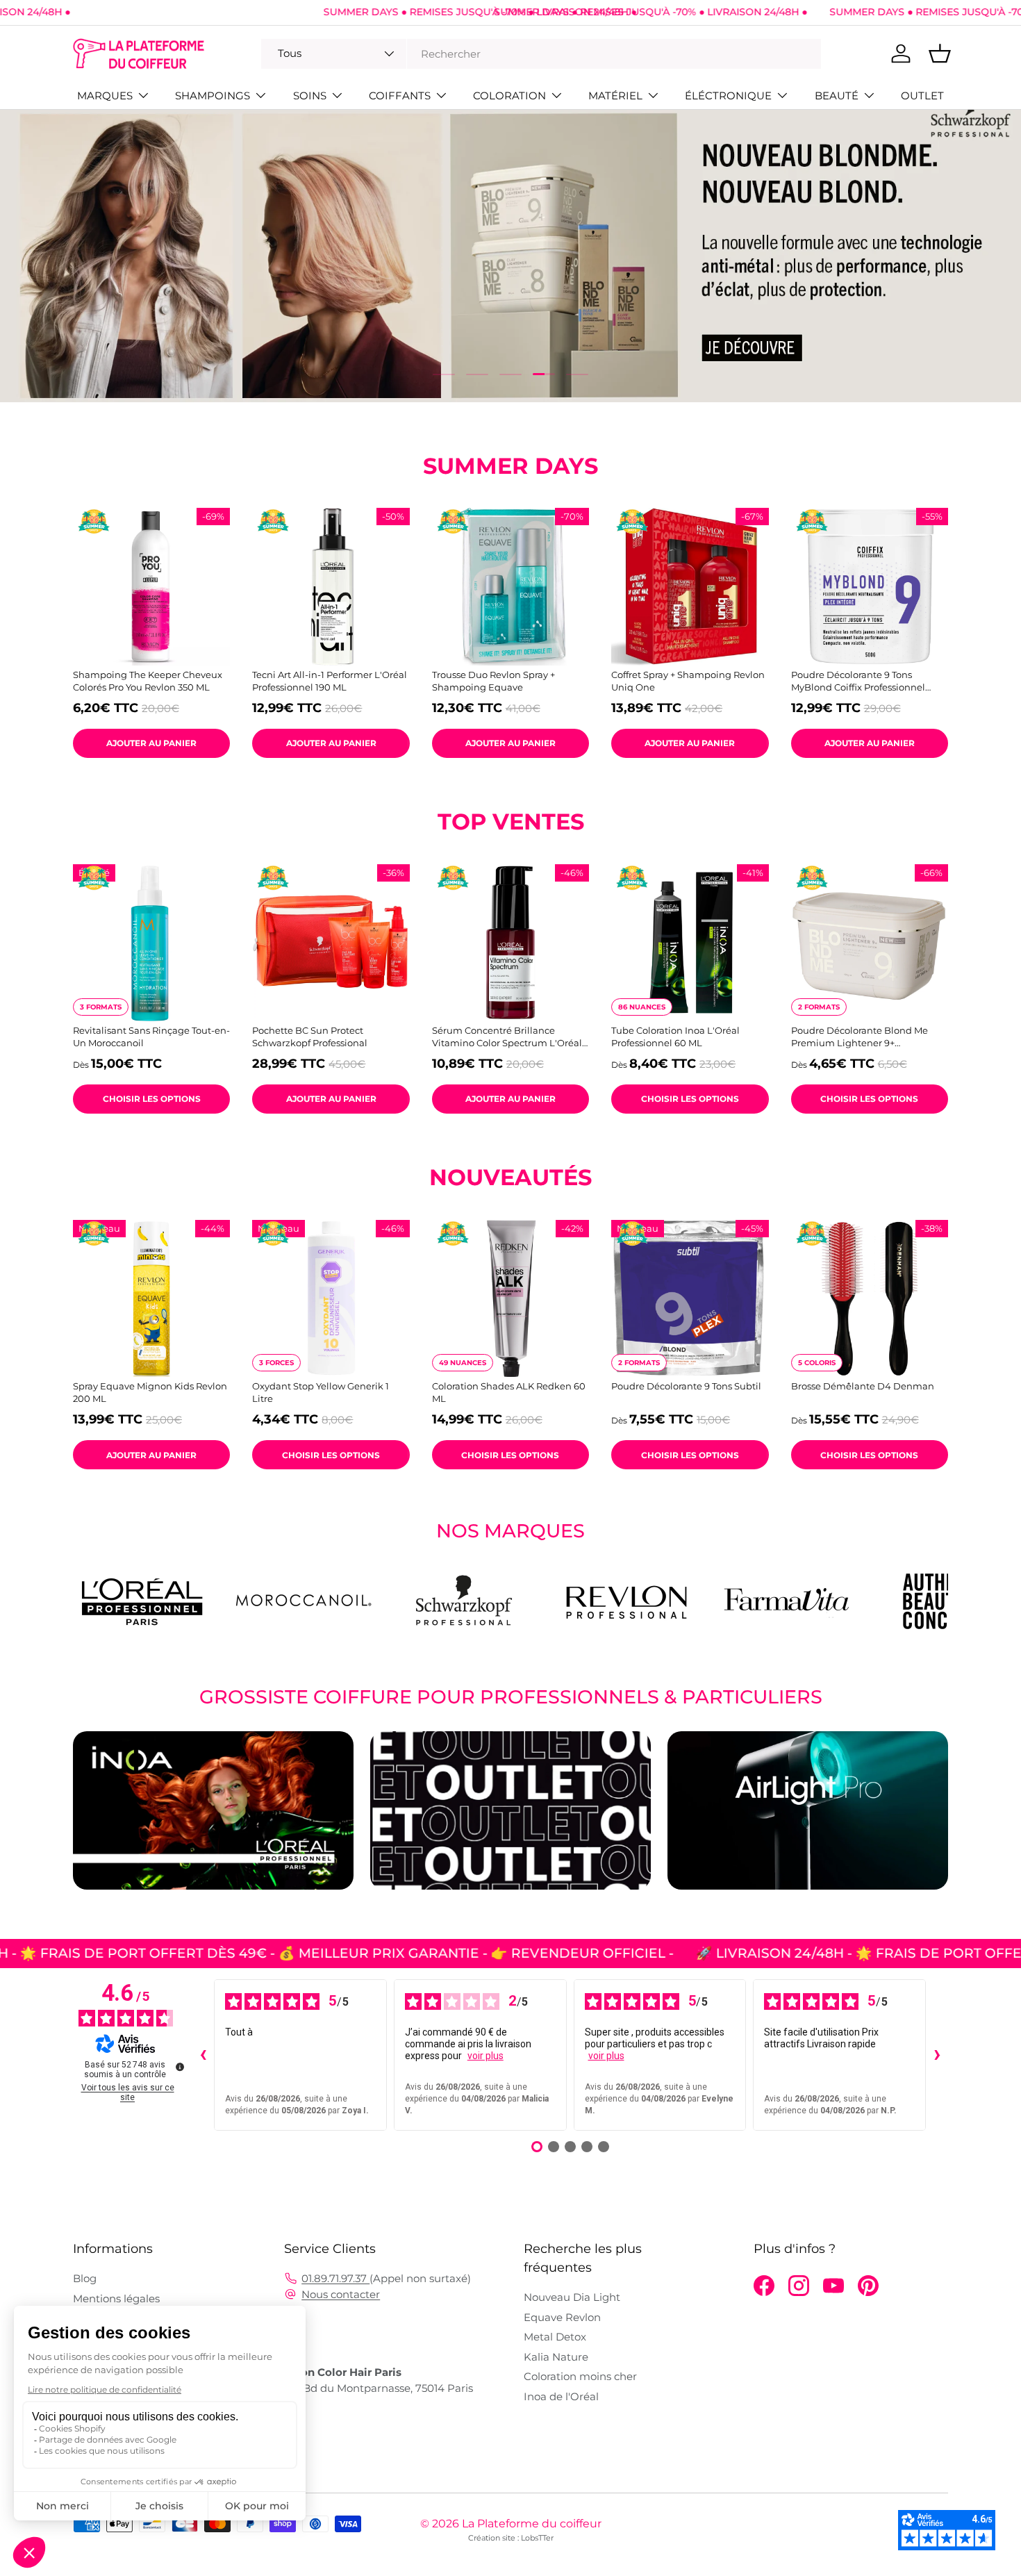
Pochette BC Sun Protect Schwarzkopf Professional (310, 1037)
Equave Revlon (562, 2317)
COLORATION (509, 96)
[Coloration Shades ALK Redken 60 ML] (510, 1298)
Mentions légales (116, 2298)
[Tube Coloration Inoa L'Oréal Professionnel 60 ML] (690, 943)
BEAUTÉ (837, 96)
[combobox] (541, 54)
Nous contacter (341, 2294)
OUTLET (922, 96)
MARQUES (105, 96)
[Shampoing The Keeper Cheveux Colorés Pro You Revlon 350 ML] (151, 586)
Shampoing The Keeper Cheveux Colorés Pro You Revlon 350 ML (148, 681)
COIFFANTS (400, 96)
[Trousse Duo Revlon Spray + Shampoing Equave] (510, 586)
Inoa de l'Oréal (561, 2396)
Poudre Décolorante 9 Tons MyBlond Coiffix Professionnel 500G (858, 681)
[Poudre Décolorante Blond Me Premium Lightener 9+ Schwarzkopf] (870, 943)
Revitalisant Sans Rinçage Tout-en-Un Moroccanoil (151, 1037)
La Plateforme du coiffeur (532, 2524)
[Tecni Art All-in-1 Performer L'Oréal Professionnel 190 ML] (331, 586)
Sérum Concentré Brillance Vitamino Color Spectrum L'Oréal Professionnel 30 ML (507, 1037)
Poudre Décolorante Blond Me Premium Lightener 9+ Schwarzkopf (860, 1037)
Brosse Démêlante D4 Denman (863, 1386)
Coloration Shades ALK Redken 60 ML (509, 1392)
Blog (85, 2278)
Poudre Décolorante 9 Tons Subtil (686, 1386)
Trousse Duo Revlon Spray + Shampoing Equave (493, 681)
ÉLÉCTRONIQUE (728, 96)
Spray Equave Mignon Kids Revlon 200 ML (150, 1392)
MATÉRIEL (615, 96)
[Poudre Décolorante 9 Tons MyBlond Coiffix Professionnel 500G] (870, 586)
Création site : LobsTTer (511, 2538)
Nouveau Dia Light (572, 2297)
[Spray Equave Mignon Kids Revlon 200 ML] (151, 1298)
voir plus (485, 2056)
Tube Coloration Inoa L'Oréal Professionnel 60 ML (675, 1037)
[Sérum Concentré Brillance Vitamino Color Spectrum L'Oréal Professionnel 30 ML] (510, 943)
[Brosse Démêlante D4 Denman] (870, 1298)
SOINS (310, 96)
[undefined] (180, 2067)
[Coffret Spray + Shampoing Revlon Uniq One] (690, 586)
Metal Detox (555, 2337)
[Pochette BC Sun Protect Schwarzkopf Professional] (331, 943)
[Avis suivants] (937, 2055)
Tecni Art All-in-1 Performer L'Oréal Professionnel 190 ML (330, 681)
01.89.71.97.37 (335, 2278)
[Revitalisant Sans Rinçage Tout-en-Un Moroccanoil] (151, 943)
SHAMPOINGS (213, 96)
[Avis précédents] (203, 2055)
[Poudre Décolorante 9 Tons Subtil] (690, 1298)
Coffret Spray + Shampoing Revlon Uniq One (688, 681)
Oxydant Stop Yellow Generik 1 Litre (321, 1392)
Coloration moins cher (580, 2376)
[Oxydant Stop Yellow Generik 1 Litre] (331, 1298)
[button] (940, 53)
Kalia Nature (556, 2357)
